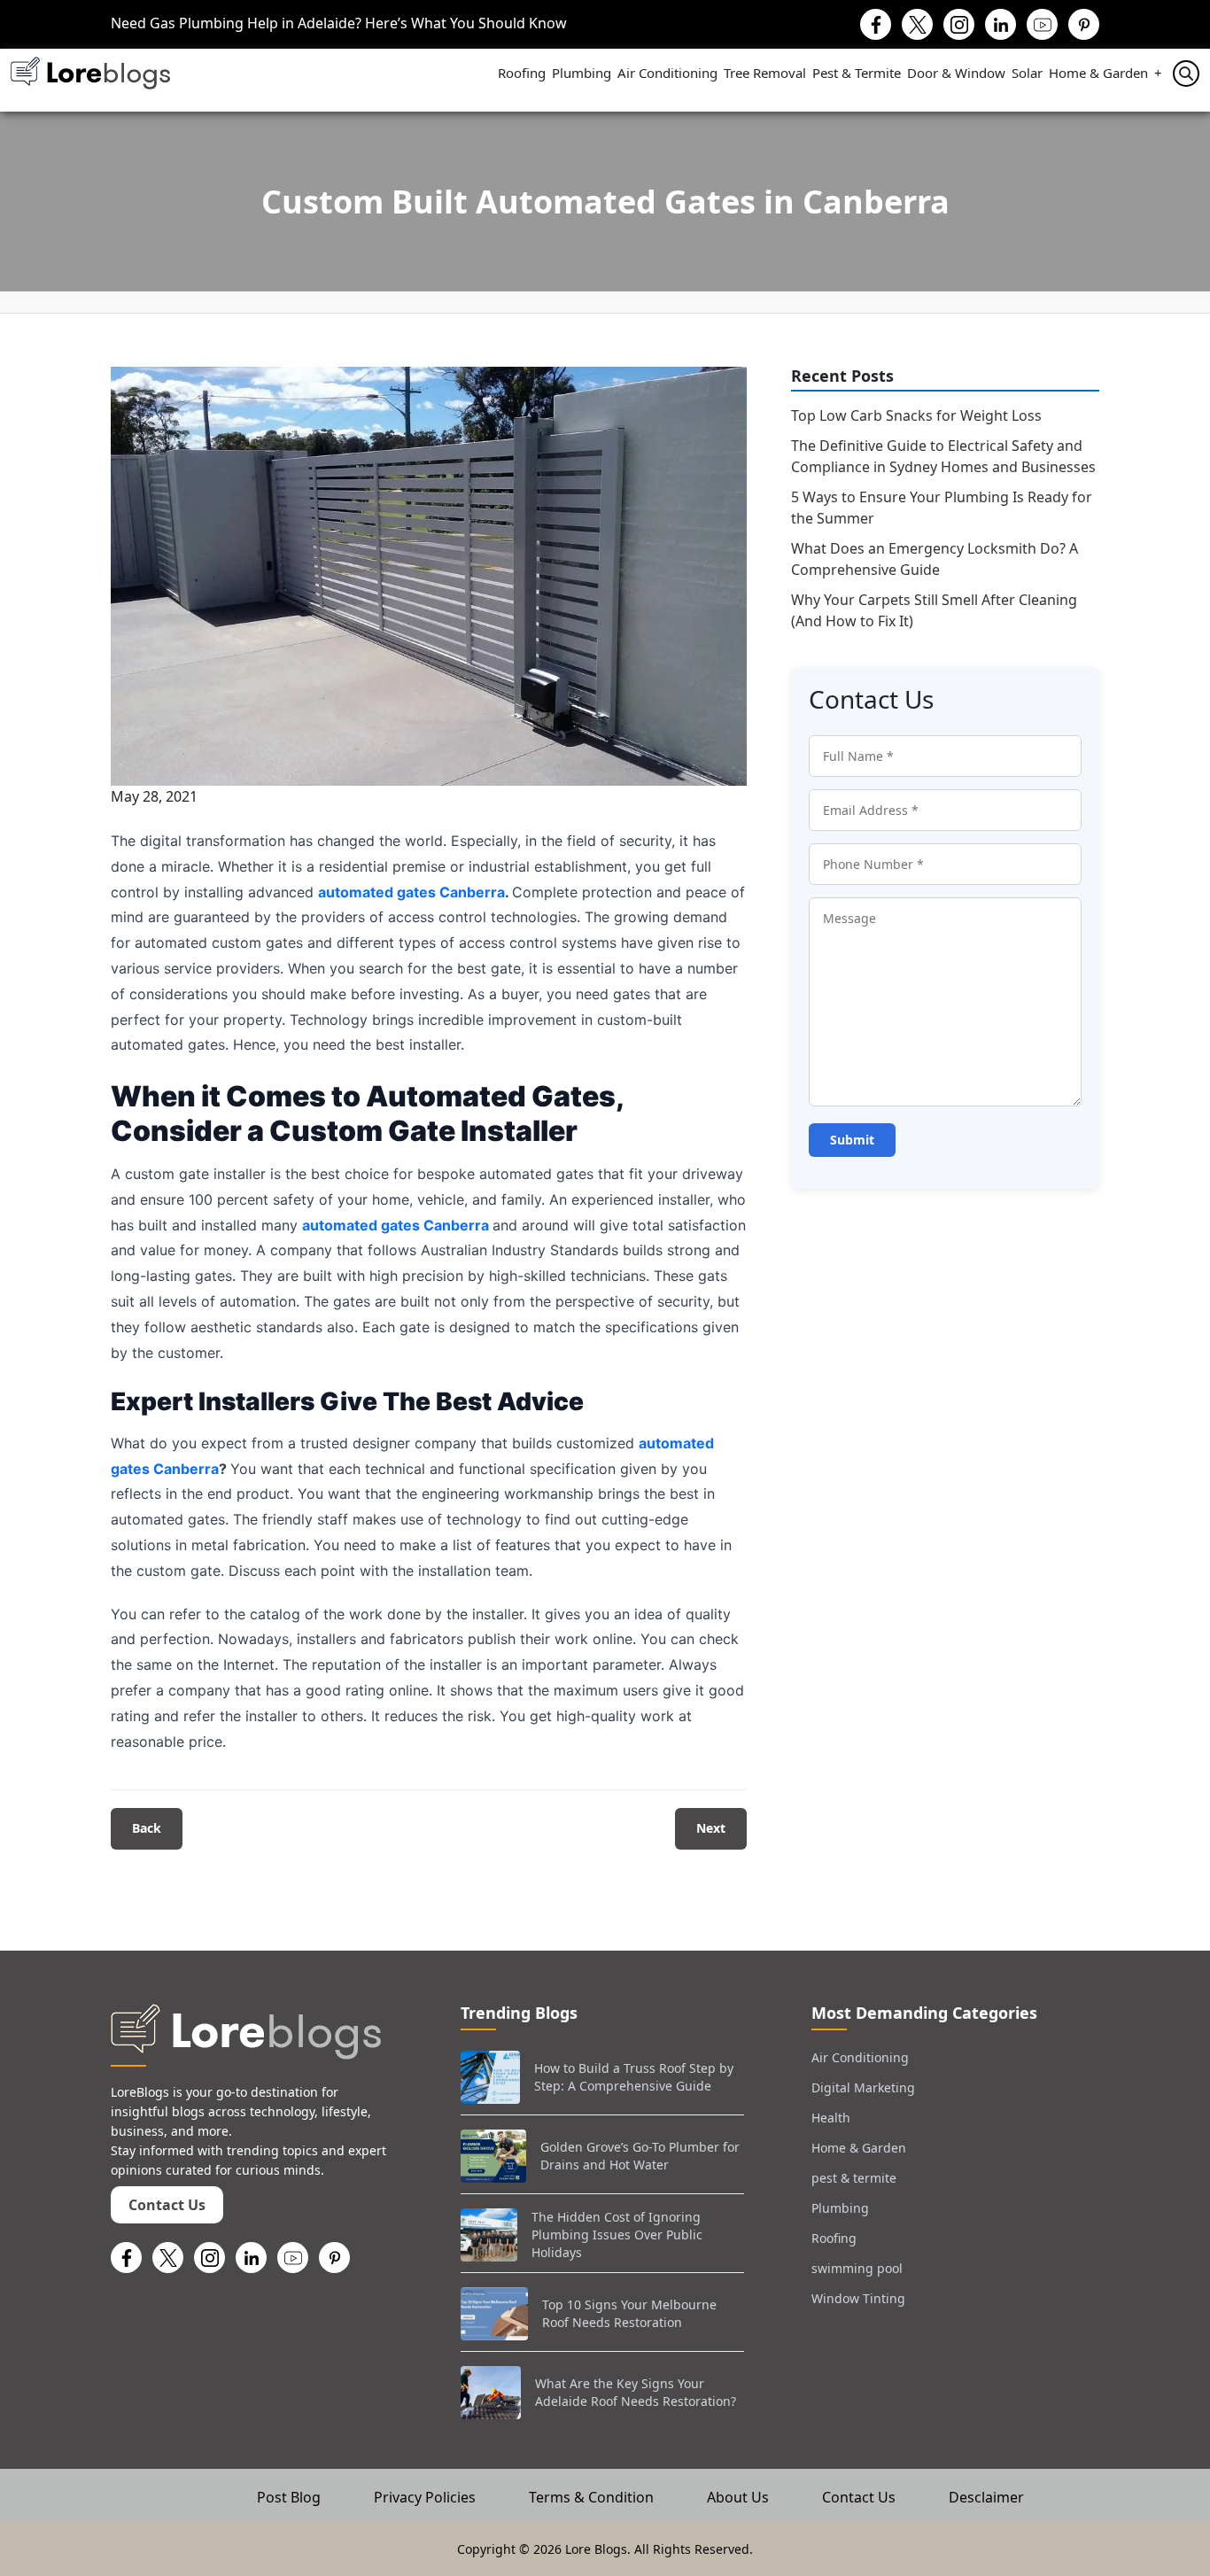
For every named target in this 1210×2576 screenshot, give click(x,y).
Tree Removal (765, 73)
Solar (1027, 73)
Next (711, 1828)
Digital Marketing (863, 2087)
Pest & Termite (857, 73)
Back (147, 1828)
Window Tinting (858, 2298)
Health (831, 2118)
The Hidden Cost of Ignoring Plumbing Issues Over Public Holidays (617, 2234)
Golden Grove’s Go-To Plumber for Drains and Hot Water (640, 2156)
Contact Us (167, 2205)
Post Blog (289, 2497)
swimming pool (857, 2268)
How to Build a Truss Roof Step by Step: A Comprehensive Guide (634, 2077)
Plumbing (582, 73)
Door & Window (956, 73)
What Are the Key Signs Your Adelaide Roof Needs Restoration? (636, 2392)
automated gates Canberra (411, 892)
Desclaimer (986, 2497)
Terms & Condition (591, 2497)
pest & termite (854, 2178)
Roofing (522, 73)
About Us (738, 2497)
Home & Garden (1098, 73)
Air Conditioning (667, 73)
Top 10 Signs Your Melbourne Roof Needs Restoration (629, 2313)
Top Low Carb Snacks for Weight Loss (916, 415)
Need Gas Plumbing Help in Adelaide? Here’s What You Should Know (339, 23)
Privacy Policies (425, 2497)
